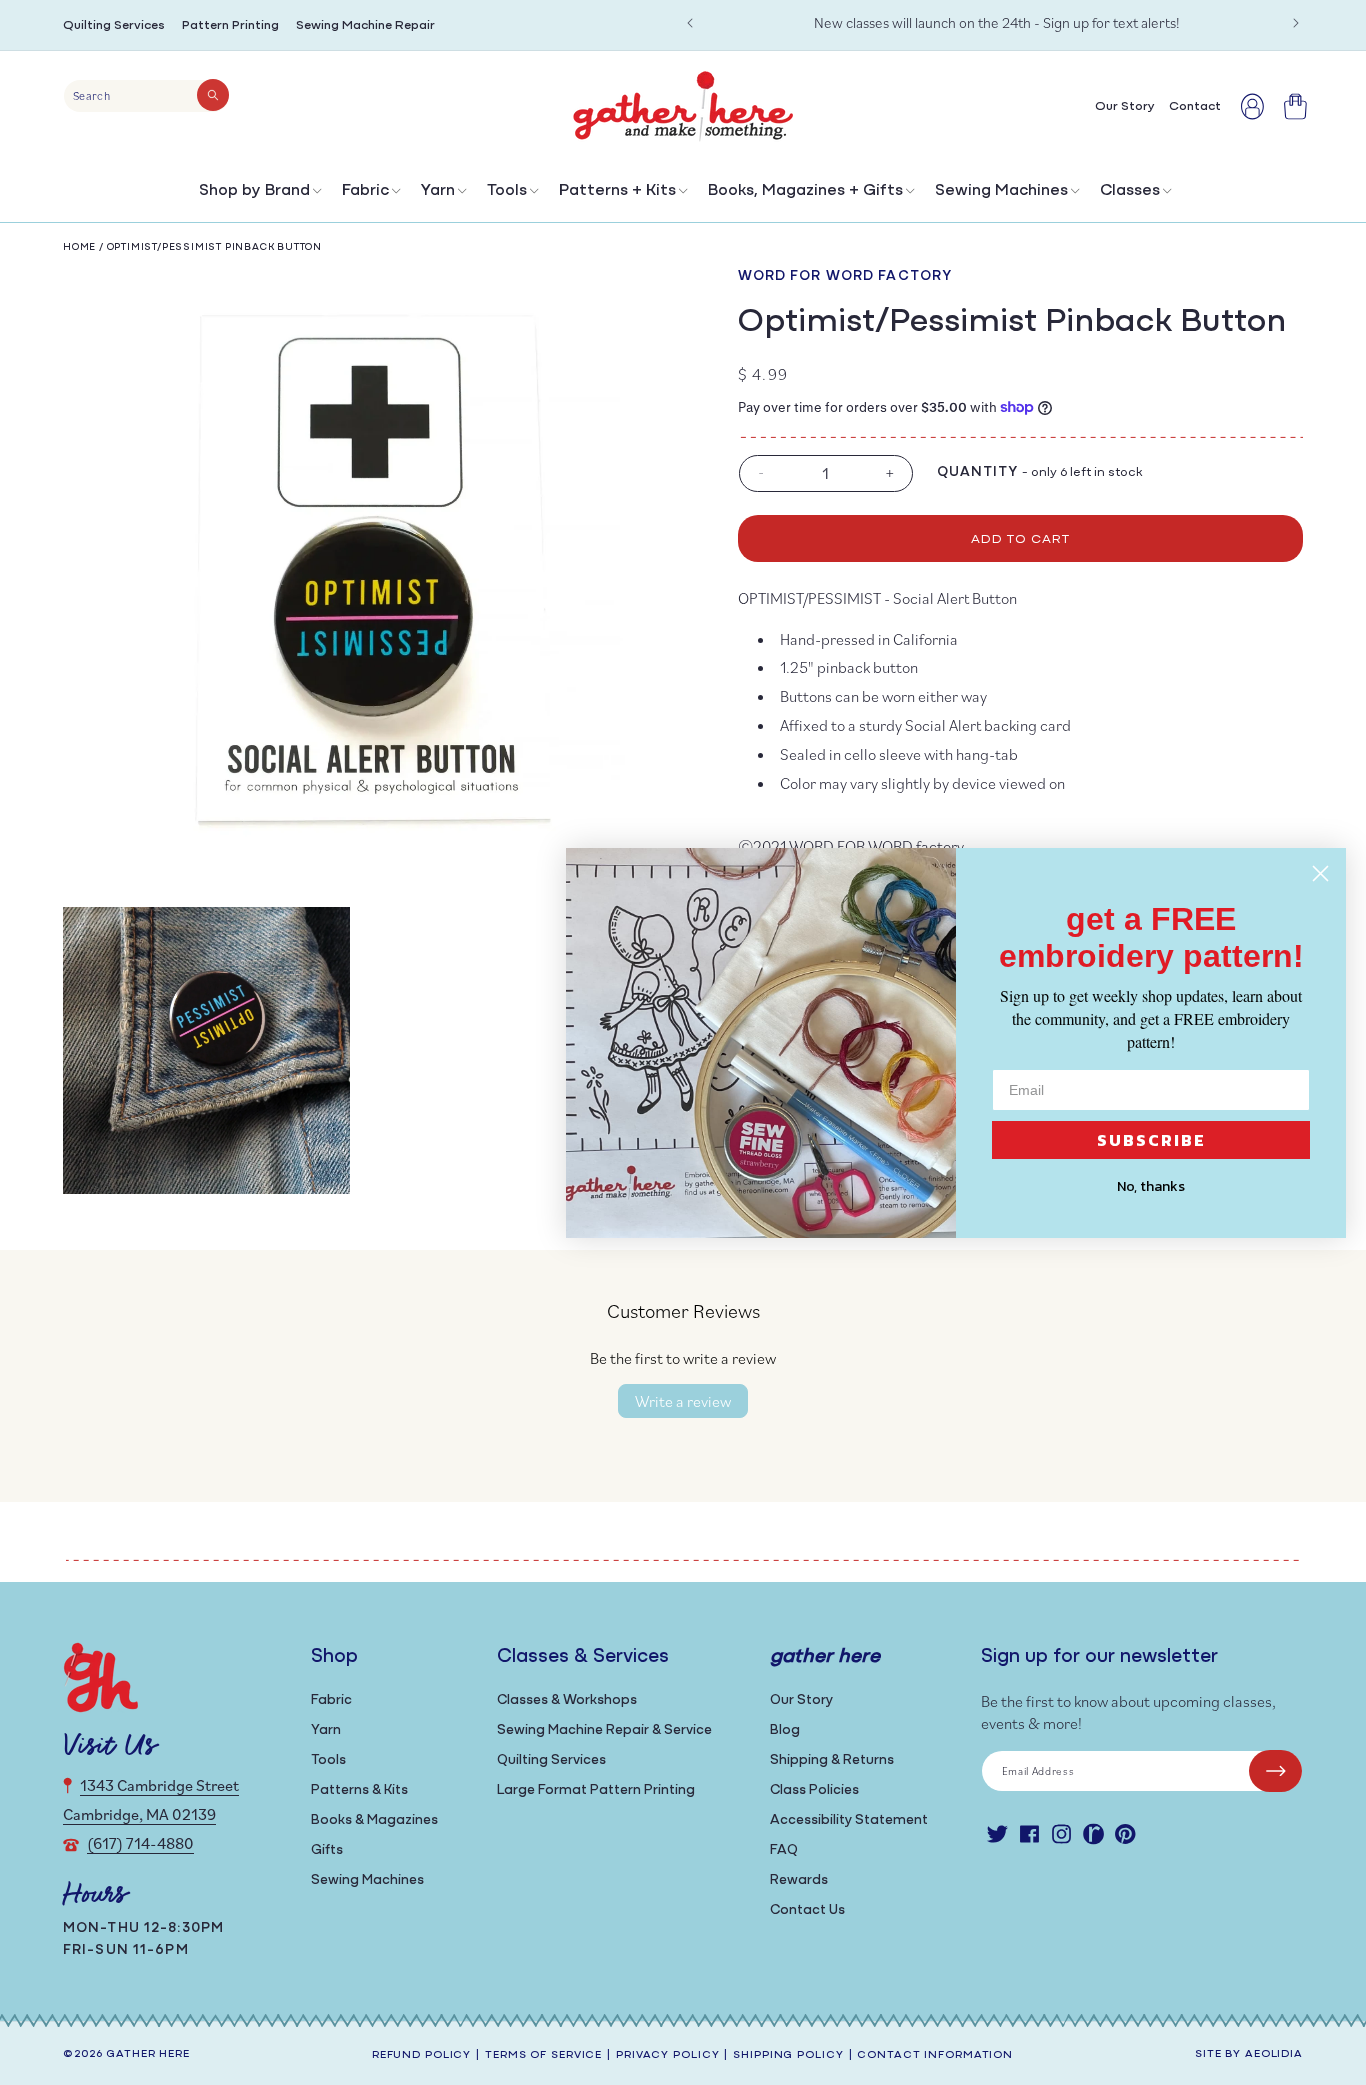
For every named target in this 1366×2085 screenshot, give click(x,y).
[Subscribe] (1275, 1771)
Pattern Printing (230, 25)
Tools (507, 191)
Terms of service (543, 2055)
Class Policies (814, 1790)
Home (79, 247)
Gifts (327, 1850)
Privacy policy (667, 2055)
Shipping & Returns (832, 1760)
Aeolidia (1274, 2054)
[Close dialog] (1320, 873)
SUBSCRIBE (1151, 1140)
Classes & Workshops (567, 1700)
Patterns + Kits (617, 191)
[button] (258, 195)
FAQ (784, 1850)
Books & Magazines (374, 1820)
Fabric (365, 191)
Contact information (935, 2055)
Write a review (683, 1401)
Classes (1130, 191)
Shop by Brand (254, 191)
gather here (148, 2054)
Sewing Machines (1001, 191)
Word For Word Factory (845, 276)
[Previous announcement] (690, 23)
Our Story (801, 1700)
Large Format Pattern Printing (596, 1790)
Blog (785, 1730)
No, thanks (1151, 1186)
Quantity (978, 472)
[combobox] (146, 96)
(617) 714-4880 (140, 1843)
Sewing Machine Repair (365, 25)
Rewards (799, 1880)
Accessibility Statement (849, 1820)
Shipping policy (788, 2055)
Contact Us (807, 1910)
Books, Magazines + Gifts (805, 191)
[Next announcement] (1296, 23)
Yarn (438, 191)
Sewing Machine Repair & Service (604, 1730)
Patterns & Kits (359, 1790)
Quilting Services (114, 25)
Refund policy (421, 2055)
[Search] (213, 95)
